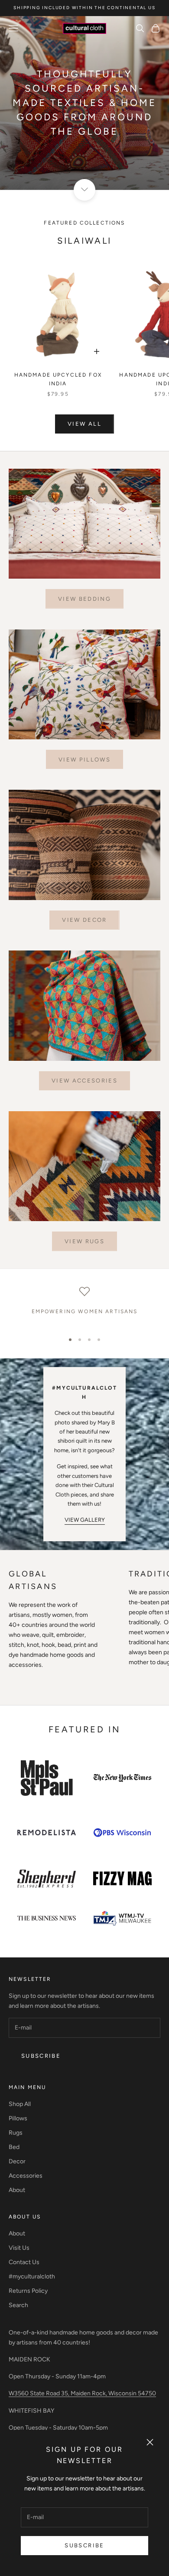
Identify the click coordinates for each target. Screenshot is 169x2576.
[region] (84, 1306)
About (17, 2190)
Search (18, 2305)
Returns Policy (28, 2291)
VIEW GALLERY (85, 1520)
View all (84, 424)
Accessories (26, 2176)
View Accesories (84, 1081)
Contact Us (24, 2262)
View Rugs (84, 1241)
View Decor (84, 920)
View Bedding (84, 599)
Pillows (18, 2118)
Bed (14, 2147)
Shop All (20, 2104)
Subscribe (84, 2545)
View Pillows (84, 760)
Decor (17, 2161)
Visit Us (19, 2248)
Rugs (16, 2133)
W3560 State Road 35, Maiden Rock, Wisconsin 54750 (82, 2393)
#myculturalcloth (32, 2276)
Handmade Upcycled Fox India (58, 379)
